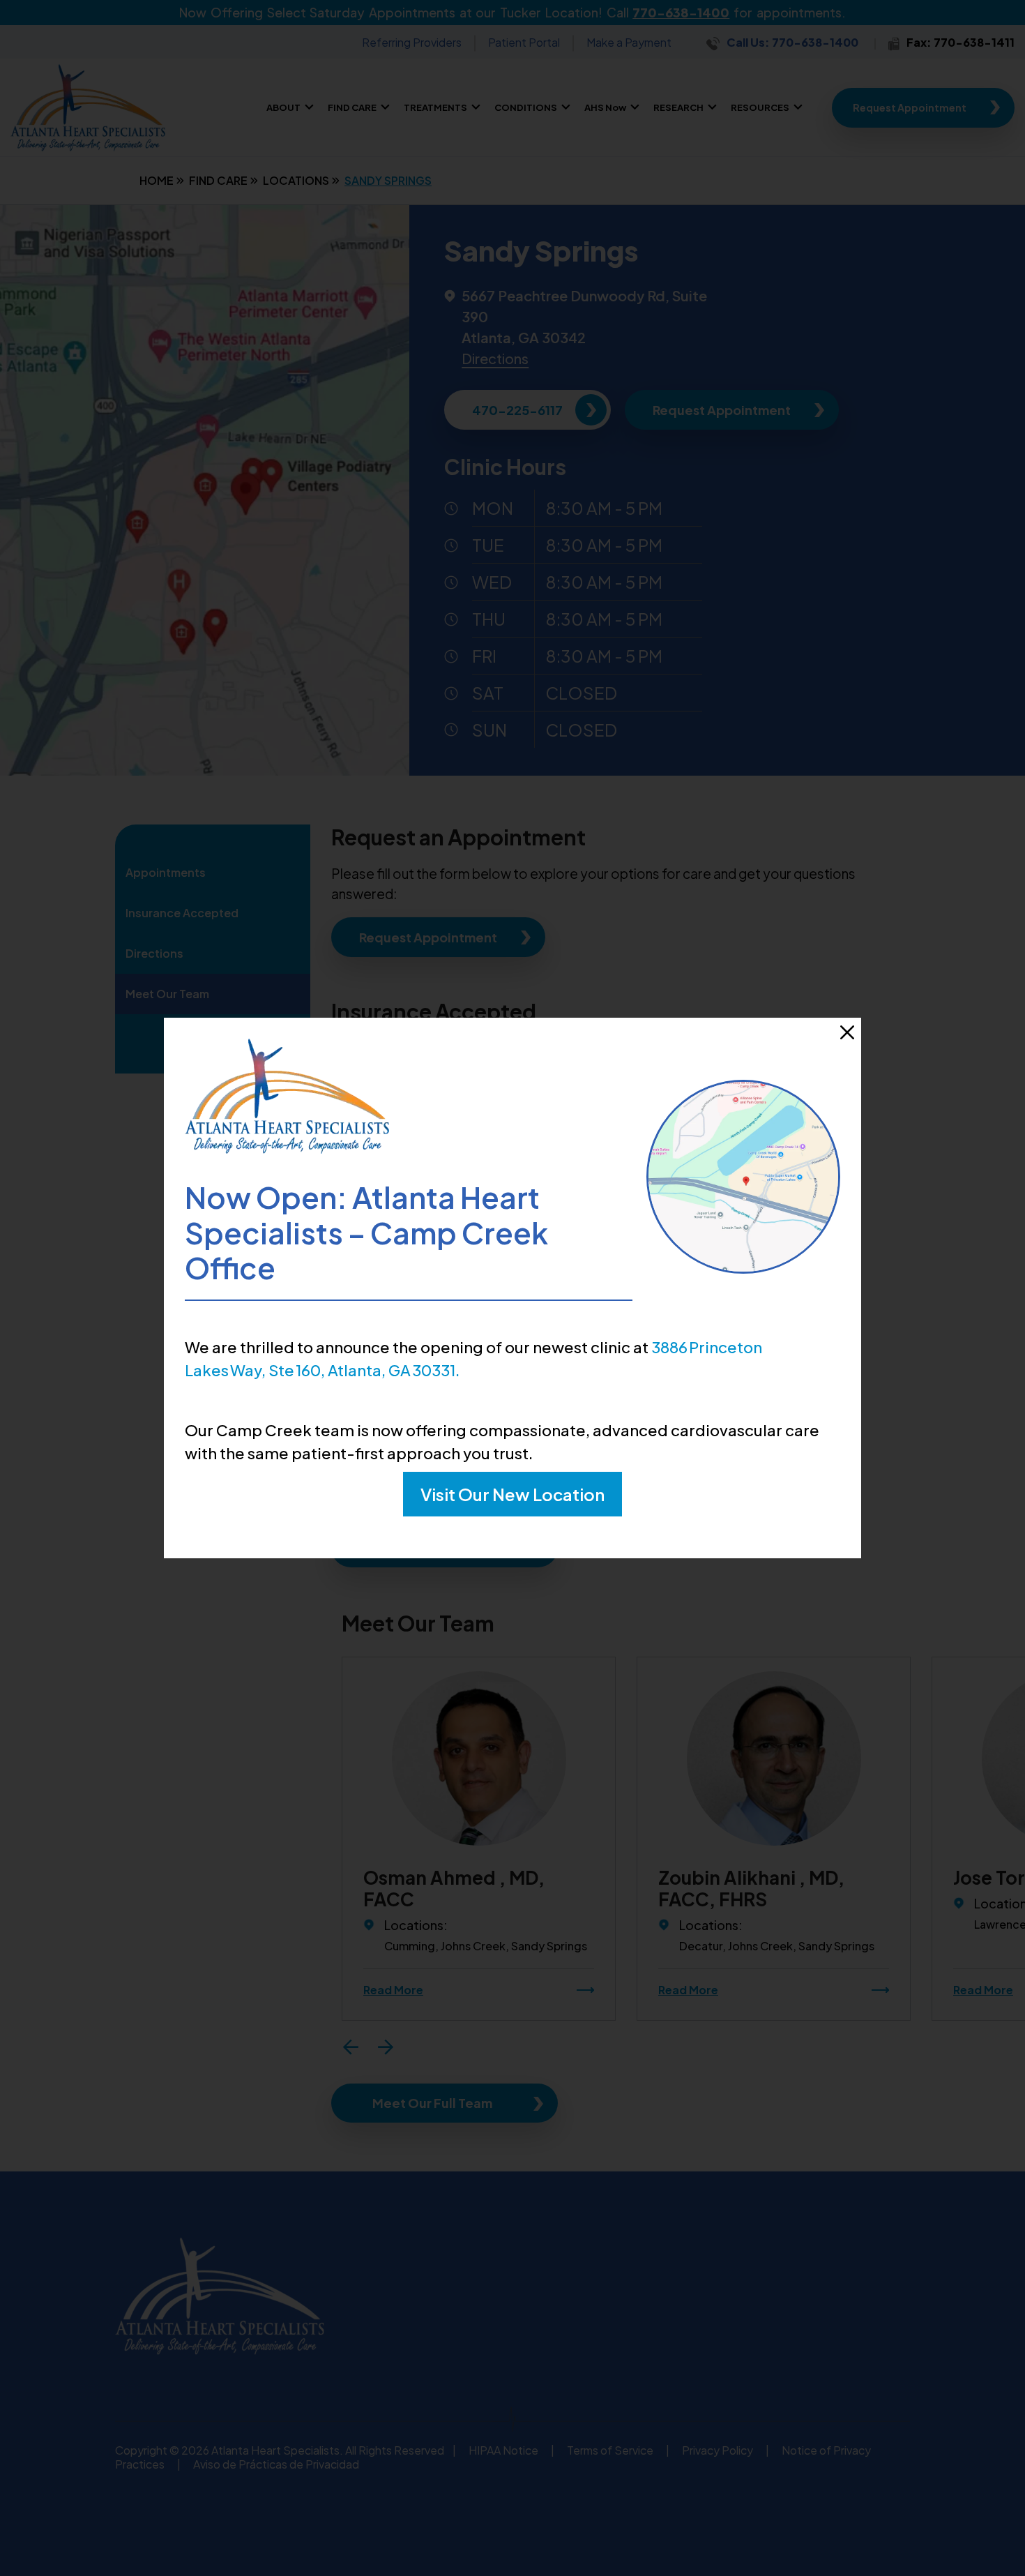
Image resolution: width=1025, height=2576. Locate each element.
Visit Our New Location (512, 1494)
